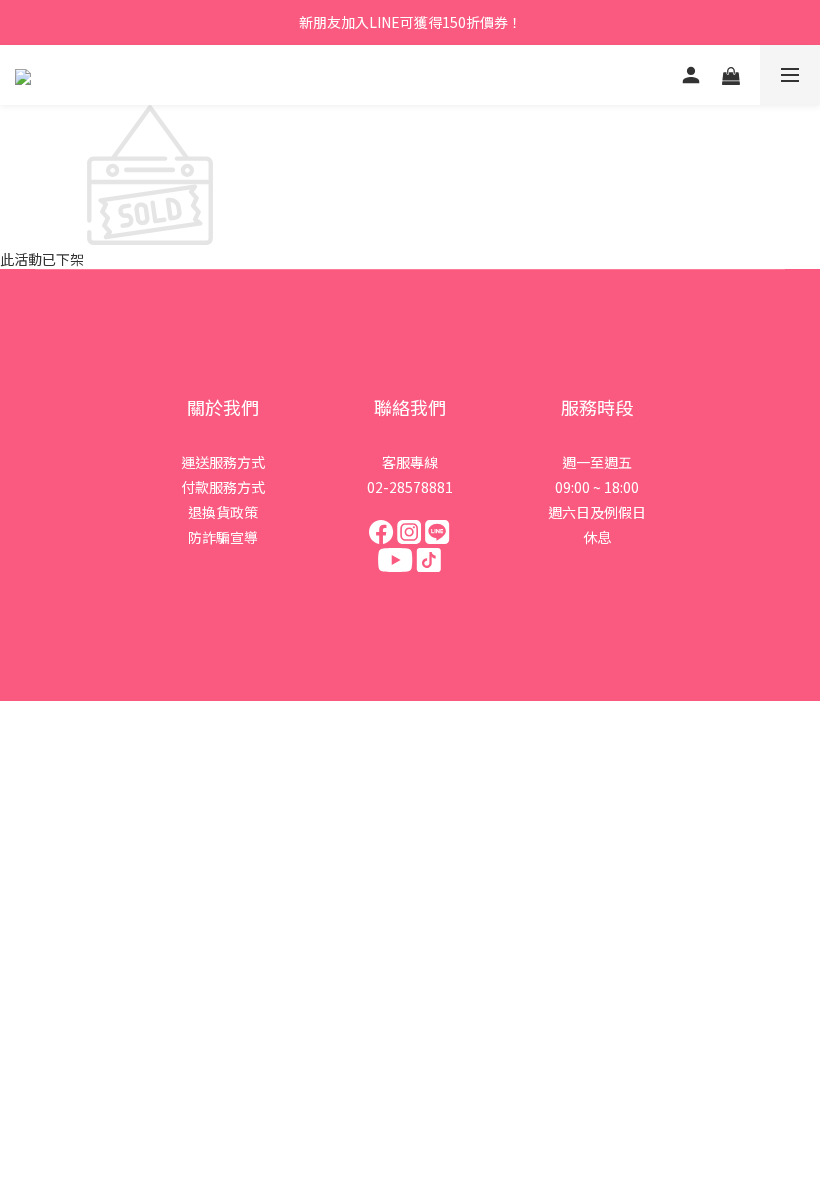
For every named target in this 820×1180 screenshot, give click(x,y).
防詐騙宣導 (223, 537)
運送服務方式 (223, 462)
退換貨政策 (223, 512)
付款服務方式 (223, 487)
